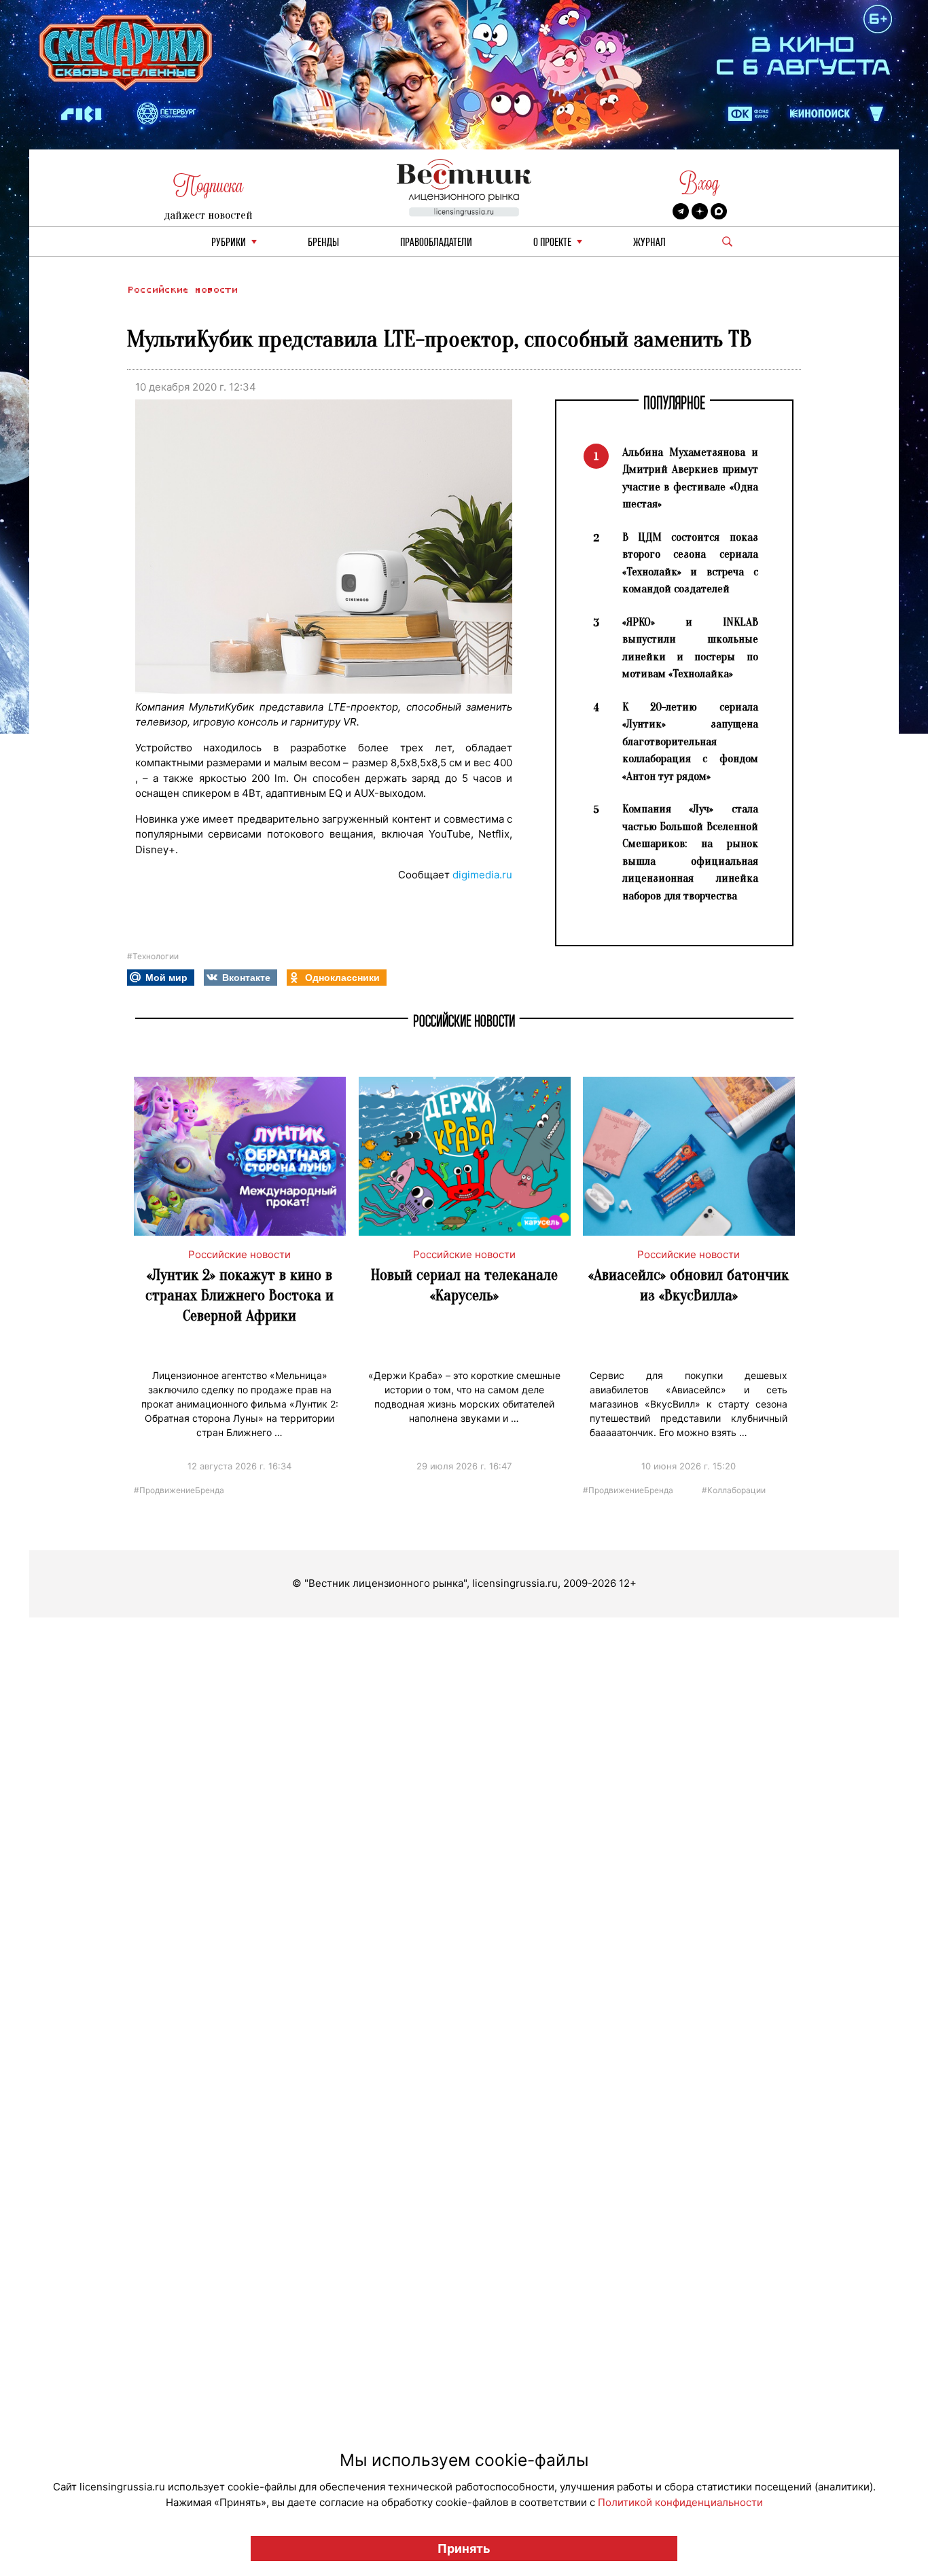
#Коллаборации (734, 1489)
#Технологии (153, 956)
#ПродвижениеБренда (179, 1489)
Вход (699, 183)
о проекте (552, 243)
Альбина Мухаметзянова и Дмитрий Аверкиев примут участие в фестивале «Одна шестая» (690, 478)
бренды (323, 243)
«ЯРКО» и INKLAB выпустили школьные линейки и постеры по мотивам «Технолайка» (690, 648)
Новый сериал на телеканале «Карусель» (464, 1285)
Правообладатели (436, 243)
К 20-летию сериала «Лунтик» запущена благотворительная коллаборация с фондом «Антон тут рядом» (690, 741)
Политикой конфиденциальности (680, 2502)
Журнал (649, 243)
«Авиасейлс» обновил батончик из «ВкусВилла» (689, 1285)
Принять (464, 2548)
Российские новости (182, 290)
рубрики (229, 243)
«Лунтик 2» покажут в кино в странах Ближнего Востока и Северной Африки (239, 1295)
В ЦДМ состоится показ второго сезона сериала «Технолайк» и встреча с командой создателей (690, 563)
